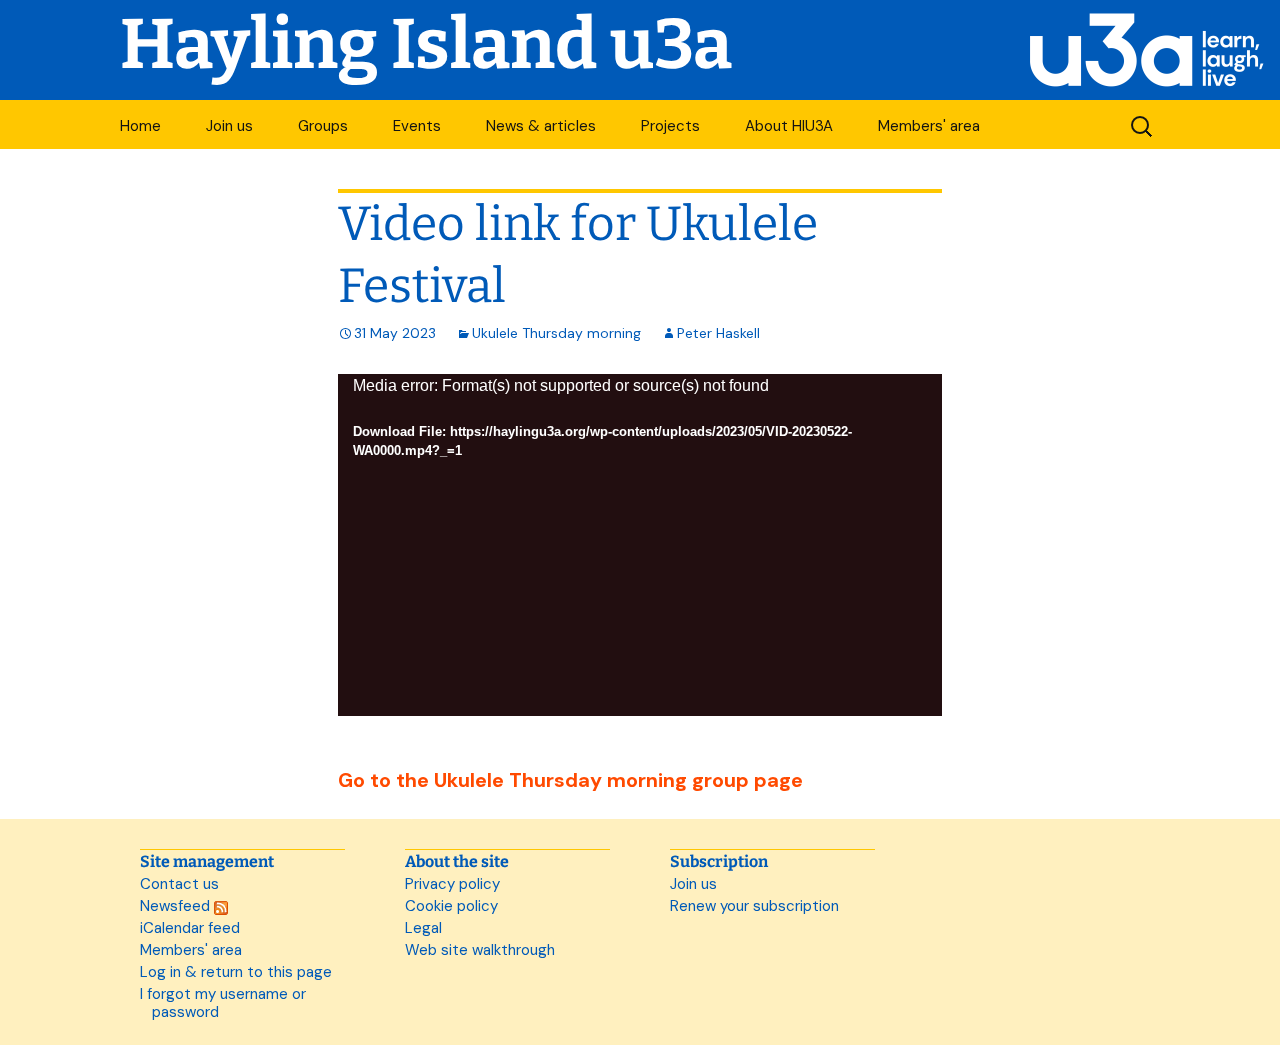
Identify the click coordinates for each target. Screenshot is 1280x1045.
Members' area (929, 126)
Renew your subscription (754, 906)
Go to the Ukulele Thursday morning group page (570, 780)
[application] (640, 545)
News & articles (541, 126)
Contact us (179, 884)
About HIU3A (789, 126)
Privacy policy (452, 884)
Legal (423, 928)
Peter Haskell (718, 333)
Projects (670, 126)
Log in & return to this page (236, 972)
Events (417, 126)
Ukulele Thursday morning (556, 333)
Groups (323, 126)
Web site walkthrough (480, 950)
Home (140, 126)
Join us (229, 126)
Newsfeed (177, 906)
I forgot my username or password (223, 1003)
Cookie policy (451, 906)
